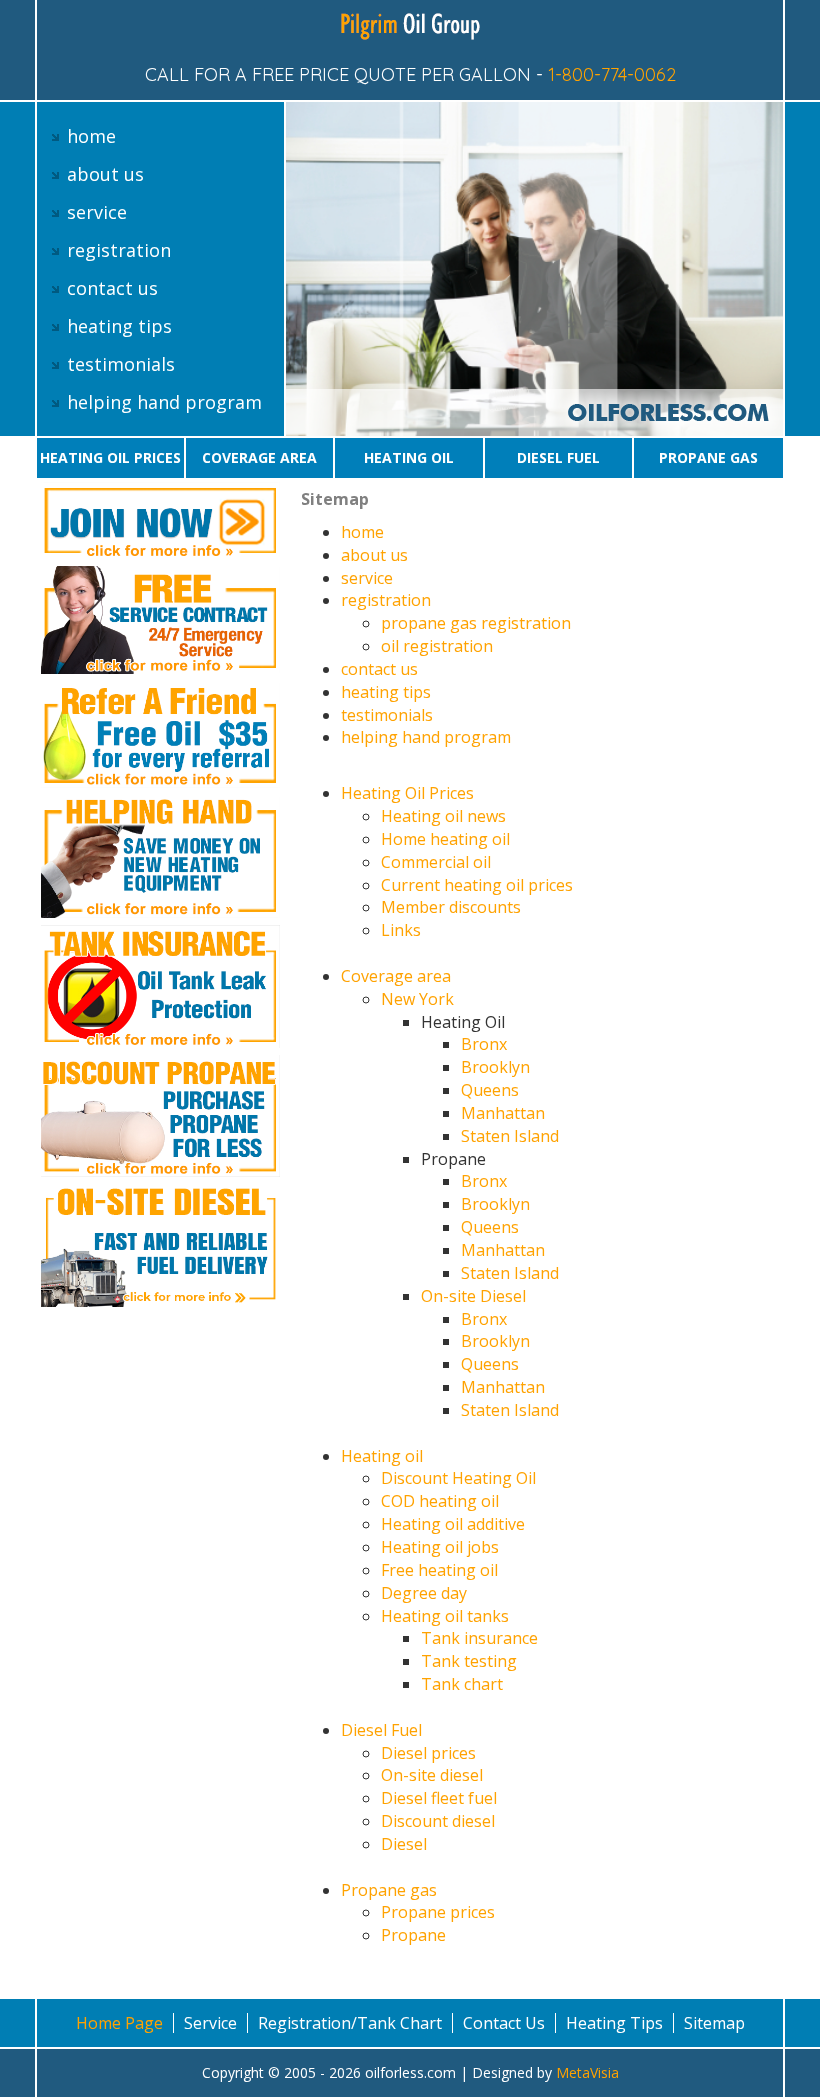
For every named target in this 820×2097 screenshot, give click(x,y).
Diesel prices (428, 1753)
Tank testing (469, 1661)
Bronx (484, 1044)
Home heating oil (445, 839)
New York (417, 999)
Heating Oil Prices (407, 793)
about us (105, 174)
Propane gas (708, 457)
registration (119, 250)
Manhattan (503, 1113)
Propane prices (438, 1912)
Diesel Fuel (558, 457)
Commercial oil (436, 862)
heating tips (119, 326)
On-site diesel (432, 1775)
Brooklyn (495, 1067)
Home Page (119, 2023)
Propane (413, 1935)
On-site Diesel (473, 1296)
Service (210, 2023)
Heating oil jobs (440, 1547)
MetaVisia (587, 2072)
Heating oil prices (110, 457)
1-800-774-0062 (612, 74)
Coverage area (259, 457)
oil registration (437, 646)
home (91, 136)
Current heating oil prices (477, 885)
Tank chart (462, 1684)
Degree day (424, 1593)
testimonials (121, 364)
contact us (112, 288)
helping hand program (164, 402)
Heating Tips (614, 2023)
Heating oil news (443, 816)
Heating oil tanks (445, 1616)
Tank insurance (479, 1638)
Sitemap (714, 2023)
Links (401, 930)
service (97, 212)
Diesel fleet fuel (439, 1798)
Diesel (404, 1844)
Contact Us (504, 2023)
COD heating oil (440, 1501)
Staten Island (510, 1136)
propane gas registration (476, 623)
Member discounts (451, 907)
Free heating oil (439, 1570)
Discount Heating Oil (458, 1478)
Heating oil (409, 457)
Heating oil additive (453, 1524)
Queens (490, 1090)
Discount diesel (438, 1821)
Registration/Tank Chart (350, 2023)
